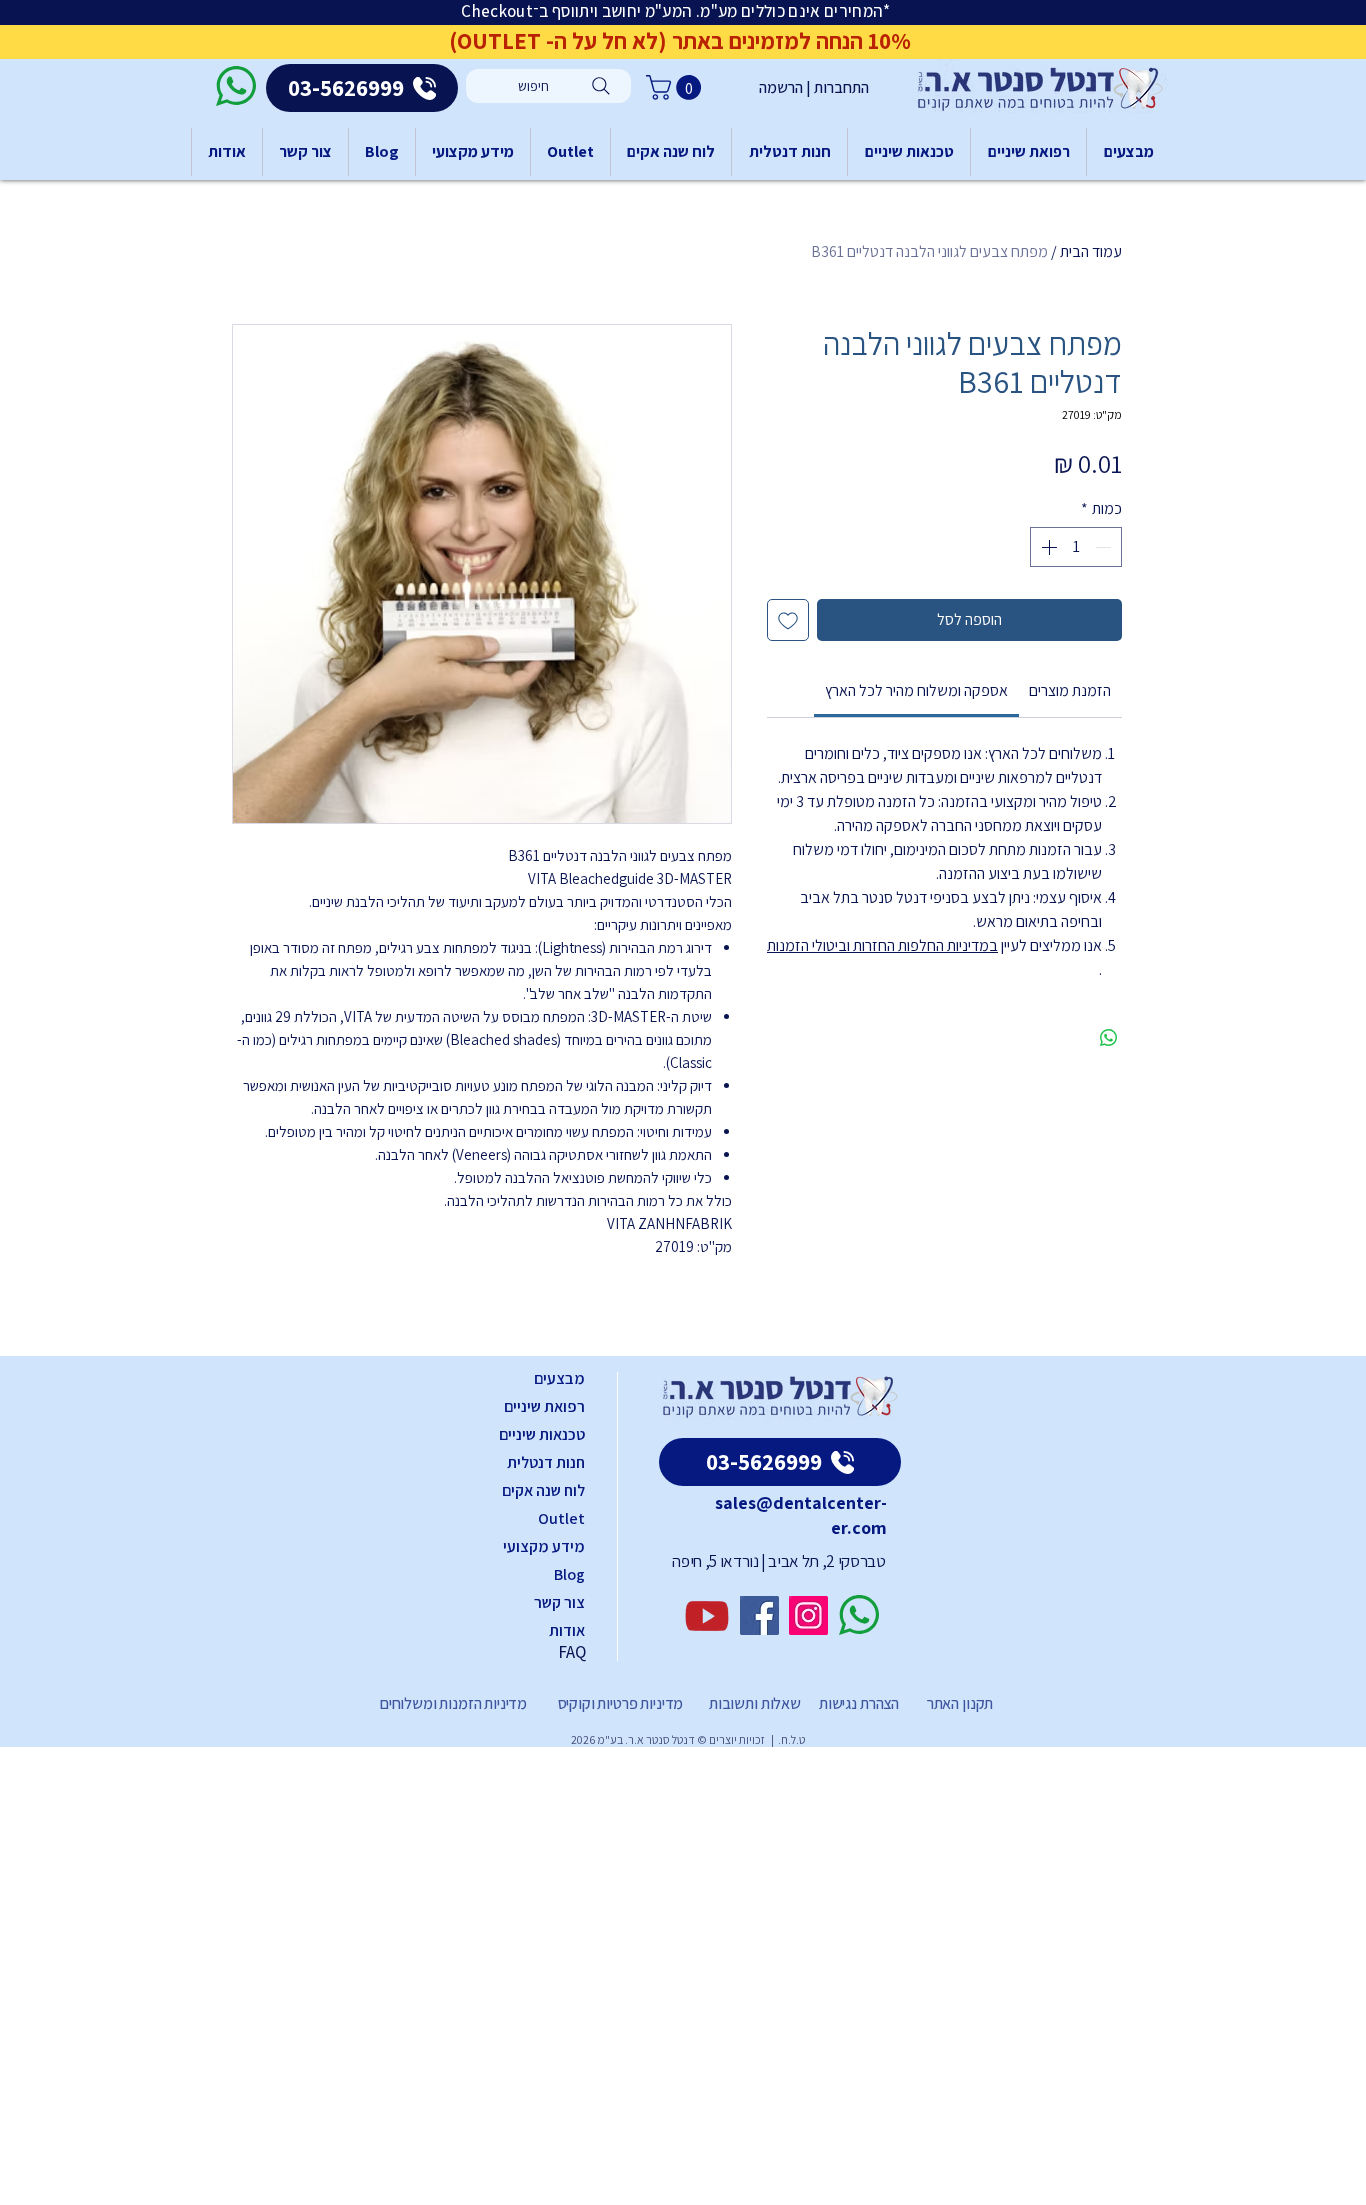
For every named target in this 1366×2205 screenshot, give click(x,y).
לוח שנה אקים (543, 1490)
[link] (916, 690)
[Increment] (1047, 547)
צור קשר (559, 1602)
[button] (676, 87)
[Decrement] (1105, 547)
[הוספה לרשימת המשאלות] (788, 620)
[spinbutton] (1076, 547)
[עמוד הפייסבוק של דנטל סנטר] (759, 1615)
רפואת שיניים (544, 1406)
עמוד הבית (1091, 251)
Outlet (561, 1518)
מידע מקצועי (544, 1546)
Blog (569, 1574)
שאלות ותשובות (753, 1703)
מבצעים (559, 1378)
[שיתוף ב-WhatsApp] (1109, 1038)
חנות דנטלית (546, 1462)
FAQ (572, 1652)
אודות (567, 1630)
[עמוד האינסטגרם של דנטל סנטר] (808, 1615)
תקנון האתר (960, 1703)
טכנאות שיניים (542, 1434)
